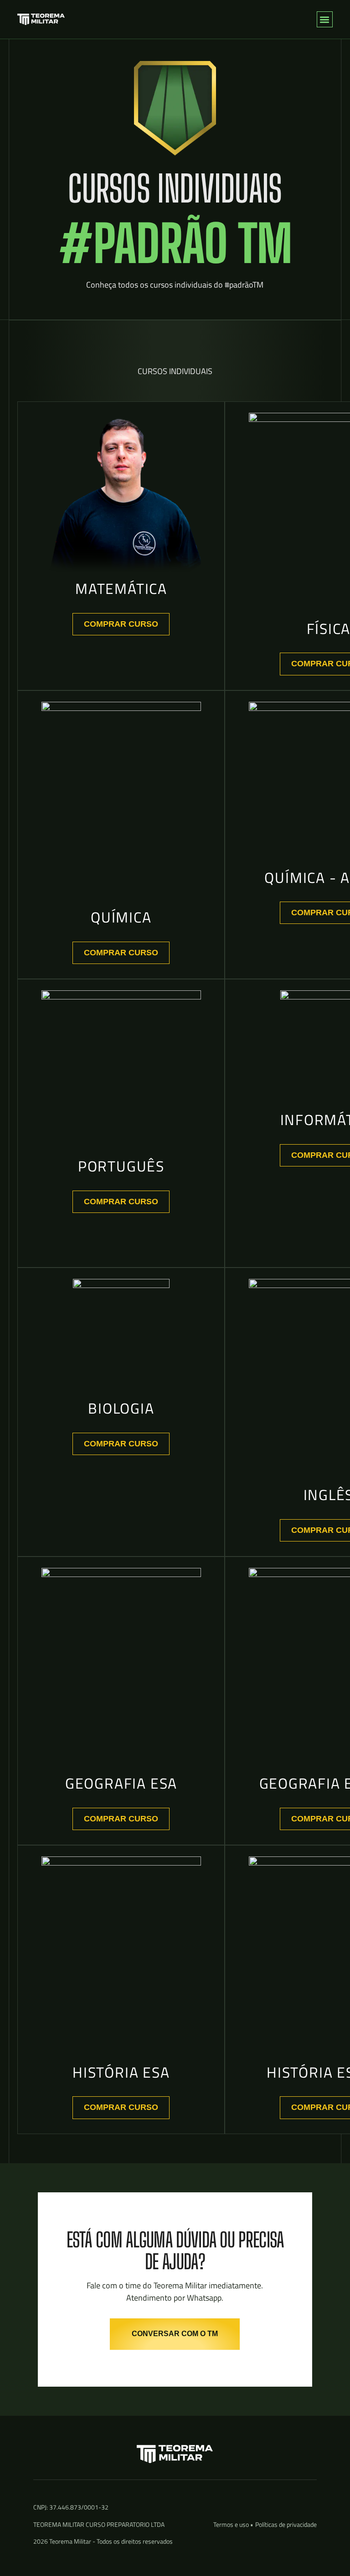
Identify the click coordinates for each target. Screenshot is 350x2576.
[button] (325, 19)
